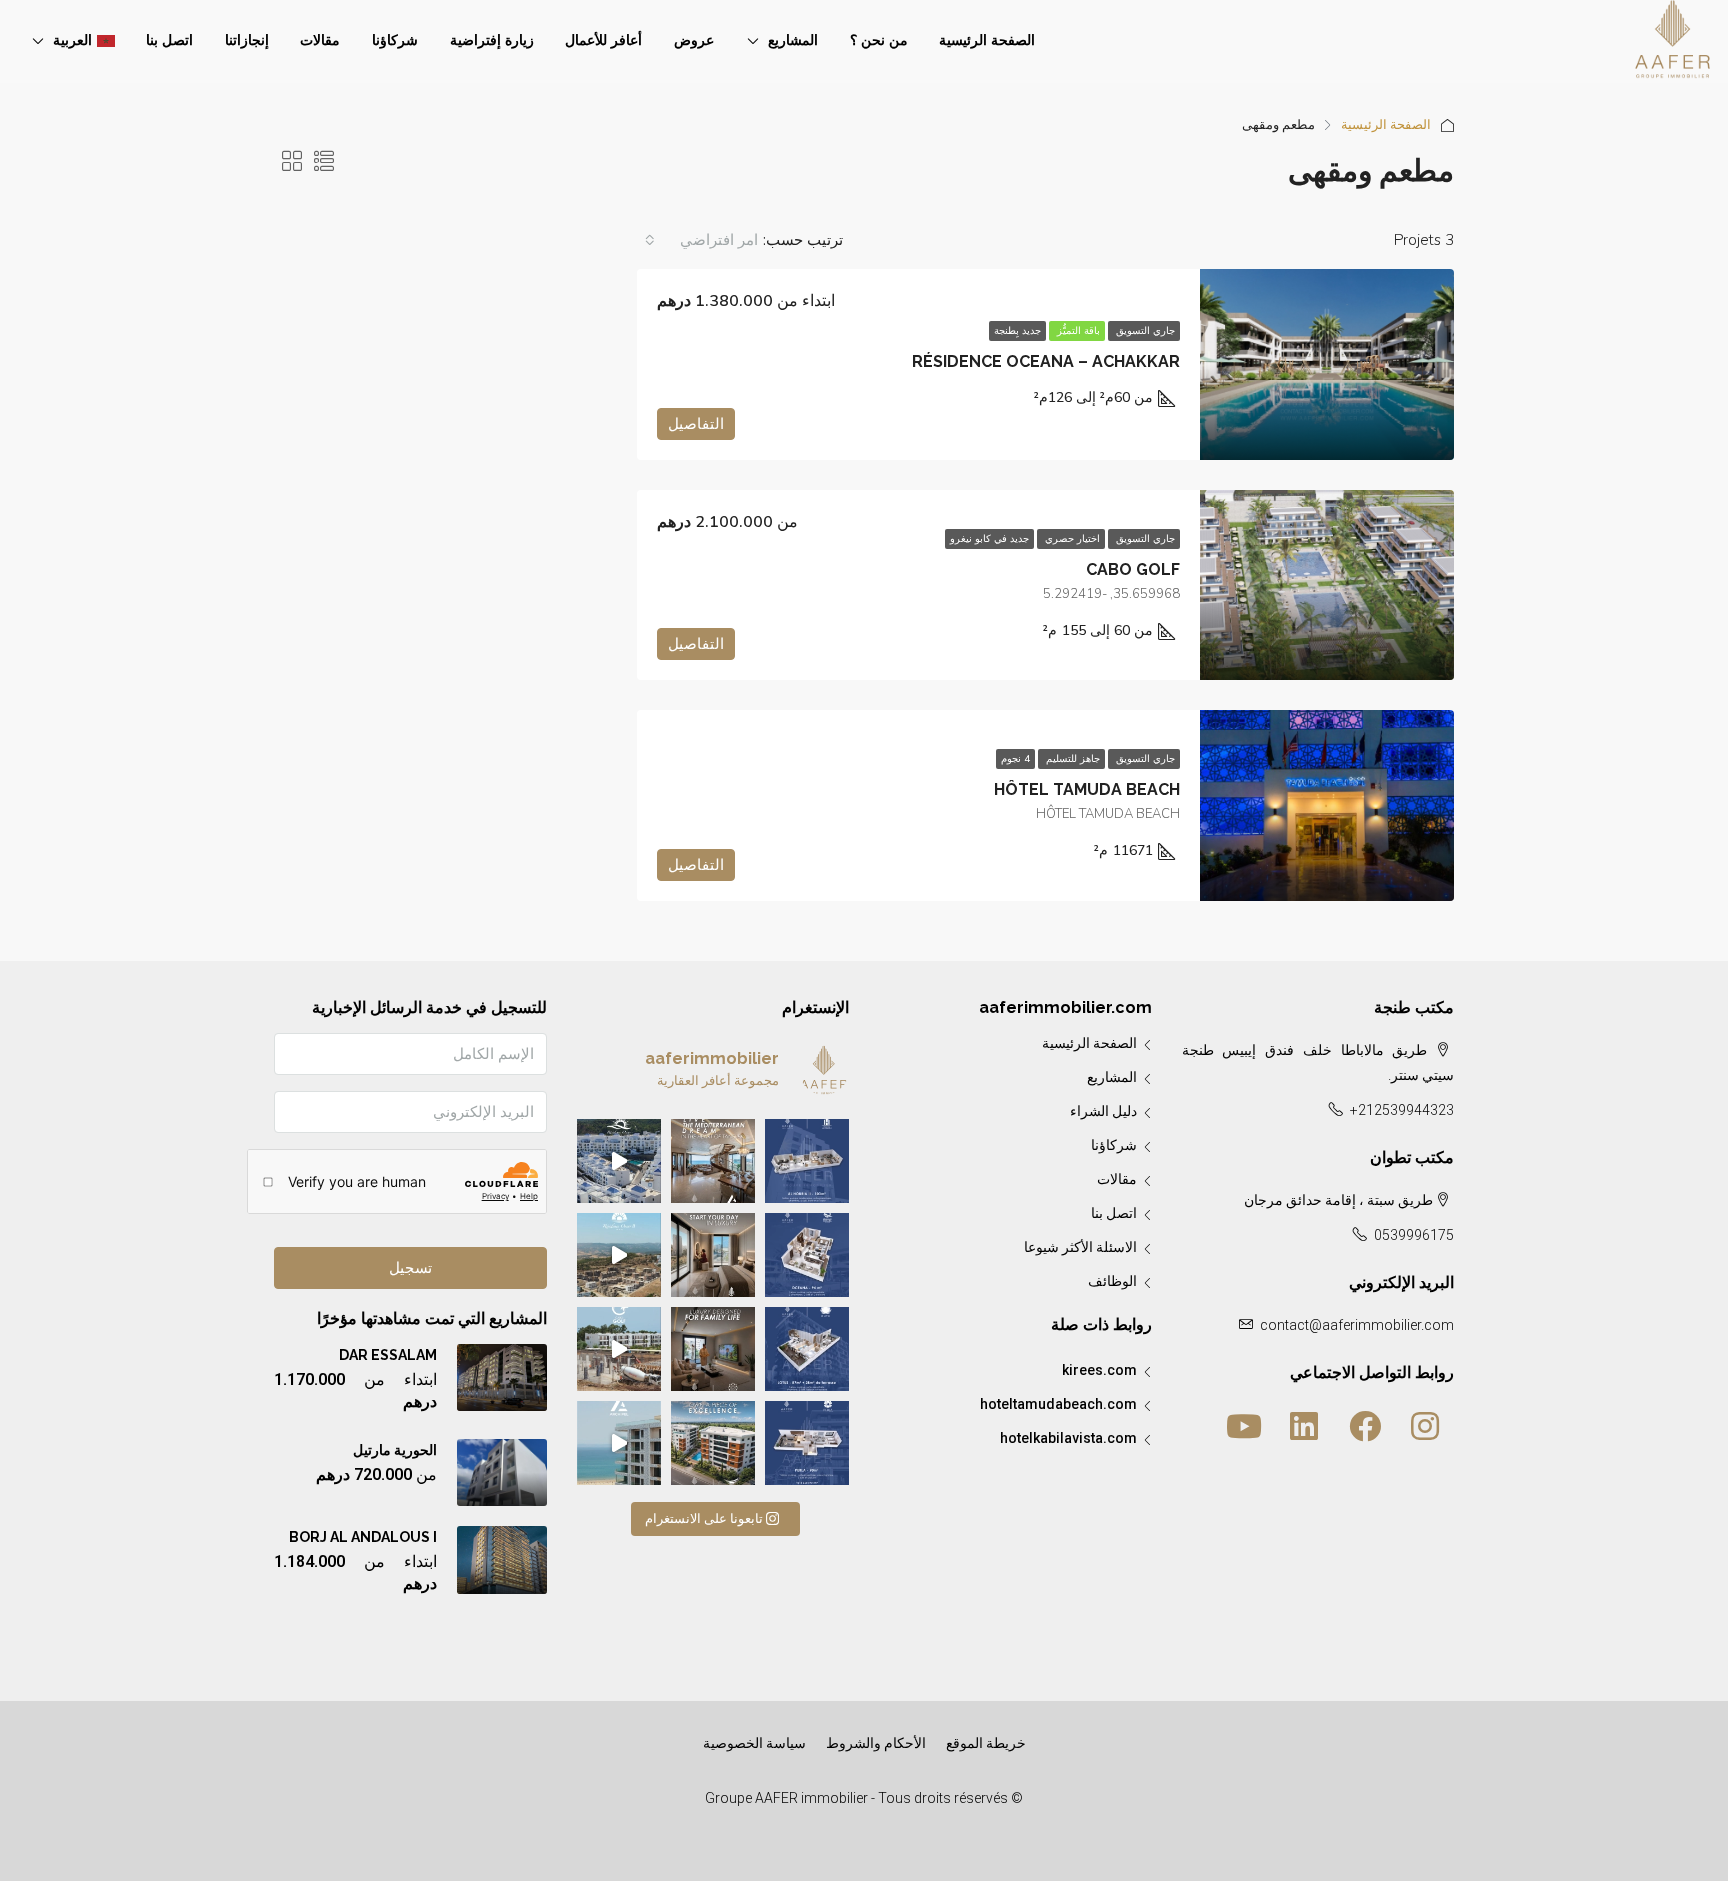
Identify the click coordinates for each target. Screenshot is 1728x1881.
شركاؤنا (395, 40)
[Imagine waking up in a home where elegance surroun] (713, 1255)
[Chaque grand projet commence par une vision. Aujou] (619, 1349)
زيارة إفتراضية (492, 40)
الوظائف (1112, 1281)
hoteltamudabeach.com (1058, 1404)
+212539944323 (1402, 1110)
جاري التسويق (1144, 331)
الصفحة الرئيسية (987, 40)
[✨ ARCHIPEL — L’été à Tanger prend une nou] (619, 1443)
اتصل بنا (169, 40)
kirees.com (1099, 1370)
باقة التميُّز (1077, 331)
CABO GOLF (1133, 569)
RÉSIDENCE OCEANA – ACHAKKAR (1046, 361)
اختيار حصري (1071, 539)
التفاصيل (696, 424)
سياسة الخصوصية (754, 1743)
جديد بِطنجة (1017, 331)
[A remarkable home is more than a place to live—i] (713, 1443)
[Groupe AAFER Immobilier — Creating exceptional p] (713, 1161)
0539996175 (1414, 1235)
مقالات (320, 40)
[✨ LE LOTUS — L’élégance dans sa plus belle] (807, 1349)
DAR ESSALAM (388, 1355)
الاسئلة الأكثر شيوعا (1080, 1247)
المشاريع (793, 40)
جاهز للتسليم (1071, 759)
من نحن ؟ (879, 40)
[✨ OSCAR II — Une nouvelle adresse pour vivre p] (619, 1255)
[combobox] (700, 240)
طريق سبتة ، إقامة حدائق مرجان (1338, 1200)
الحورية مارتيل (395, 1450)
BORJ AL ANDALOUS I (363, 1537)
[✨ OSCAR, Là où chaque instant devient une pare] (619, 1161)
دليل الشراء (1103, 1111)
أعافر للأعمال (603, 40)
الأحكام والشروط (876, 1743)
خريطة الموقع (986, 1743)
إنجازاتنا (247, 40)
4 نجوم (1015, 759)
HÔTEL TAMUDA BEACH (1087, 789)
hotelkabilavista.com (1068, 1438)
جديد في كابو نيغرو (989, 539)
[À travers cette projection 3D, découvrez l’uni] (807, 1161)
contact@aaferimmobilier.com (1357, 1325)
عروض (694, 40)
